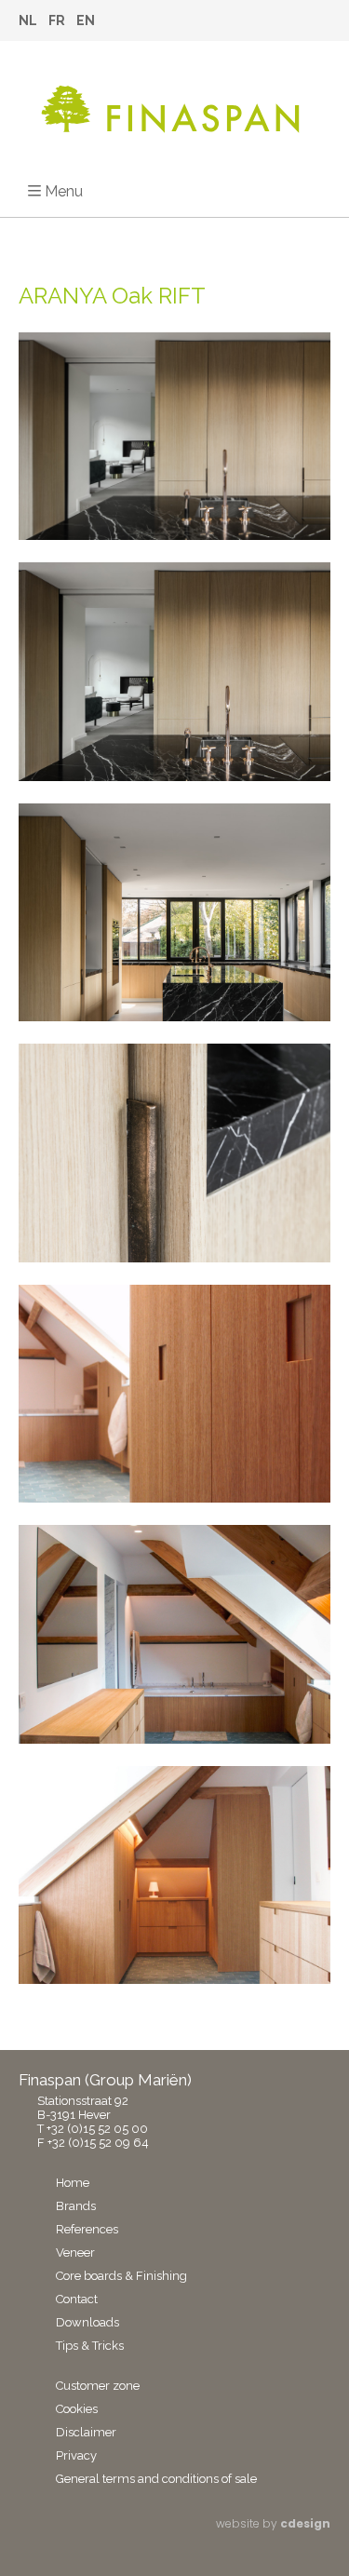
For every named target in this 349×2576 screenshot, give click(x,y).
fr (57, 20)
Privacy (76, 2455)
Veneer (75, 2252)
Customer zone (98, 2386)
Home (73, 2183)
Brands (76, 2206)
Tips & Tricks (90, 2346)
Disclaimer (86, 2432)
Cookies (77, 2409)
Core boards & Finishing (121, 2276)
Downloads (87, 2322)
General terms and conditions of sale (156, 2479)
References (87, 2229)
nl (28, 20)
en (86, 20)
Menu (64, 191)
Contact (77, 2299)
